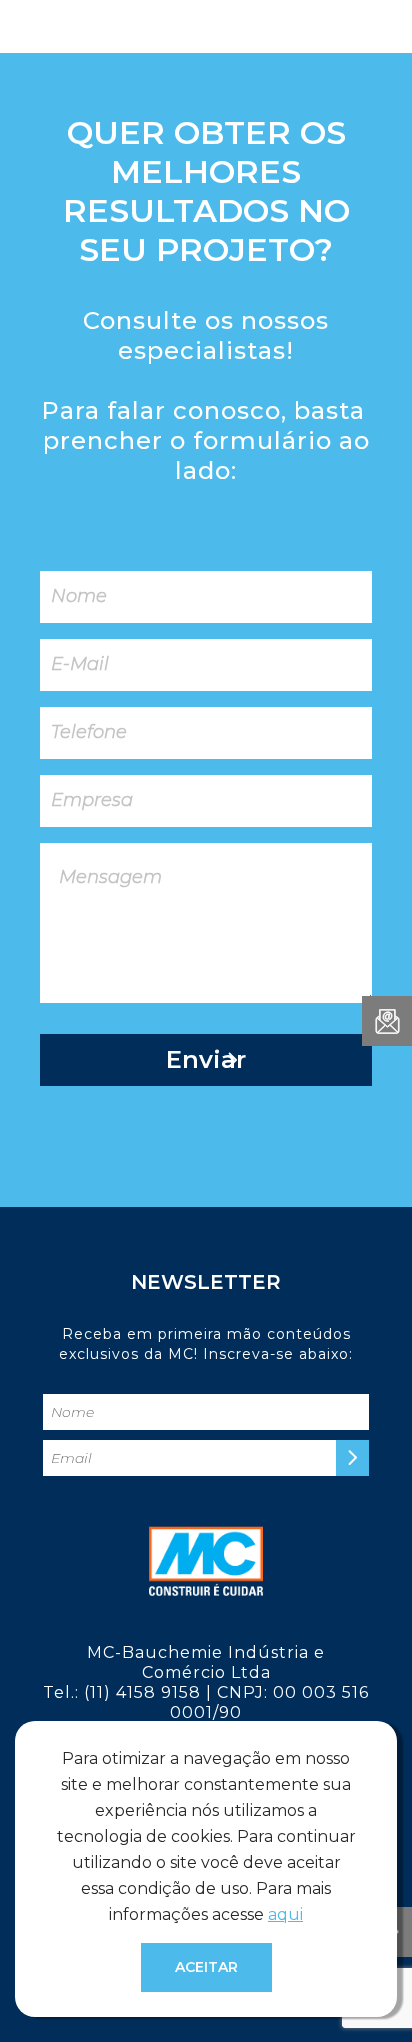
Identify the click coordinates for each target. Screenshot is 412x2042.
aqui (285, 1914)
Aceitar (206, 1967)
